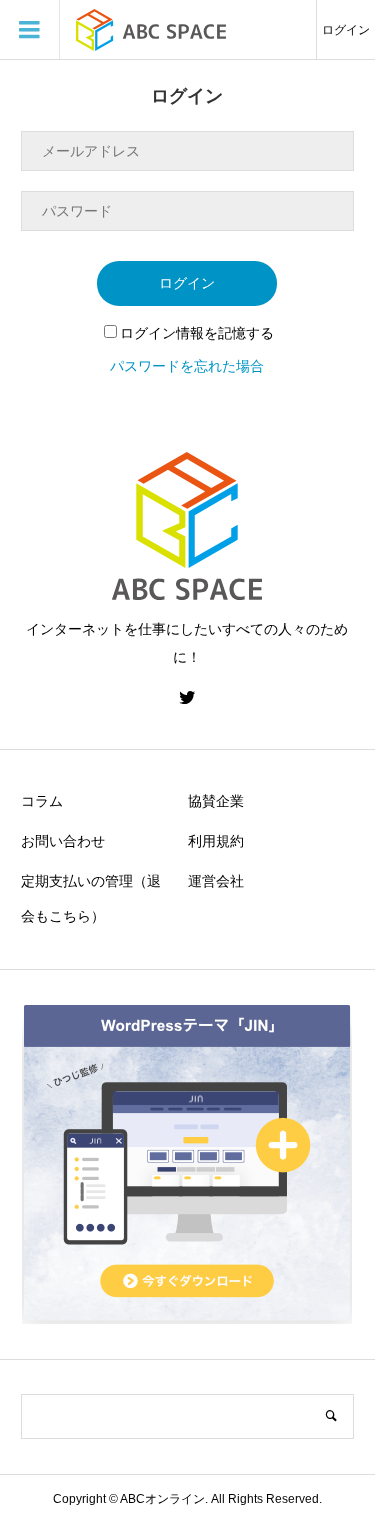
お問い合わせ (63, 841)
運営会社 (216, 881)
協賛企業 (216, 801)
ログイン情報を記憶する (197, 333)
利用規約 (216, 841)
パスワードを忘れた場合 (187, 366)
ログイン (346, 30)
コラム (42, 801)
